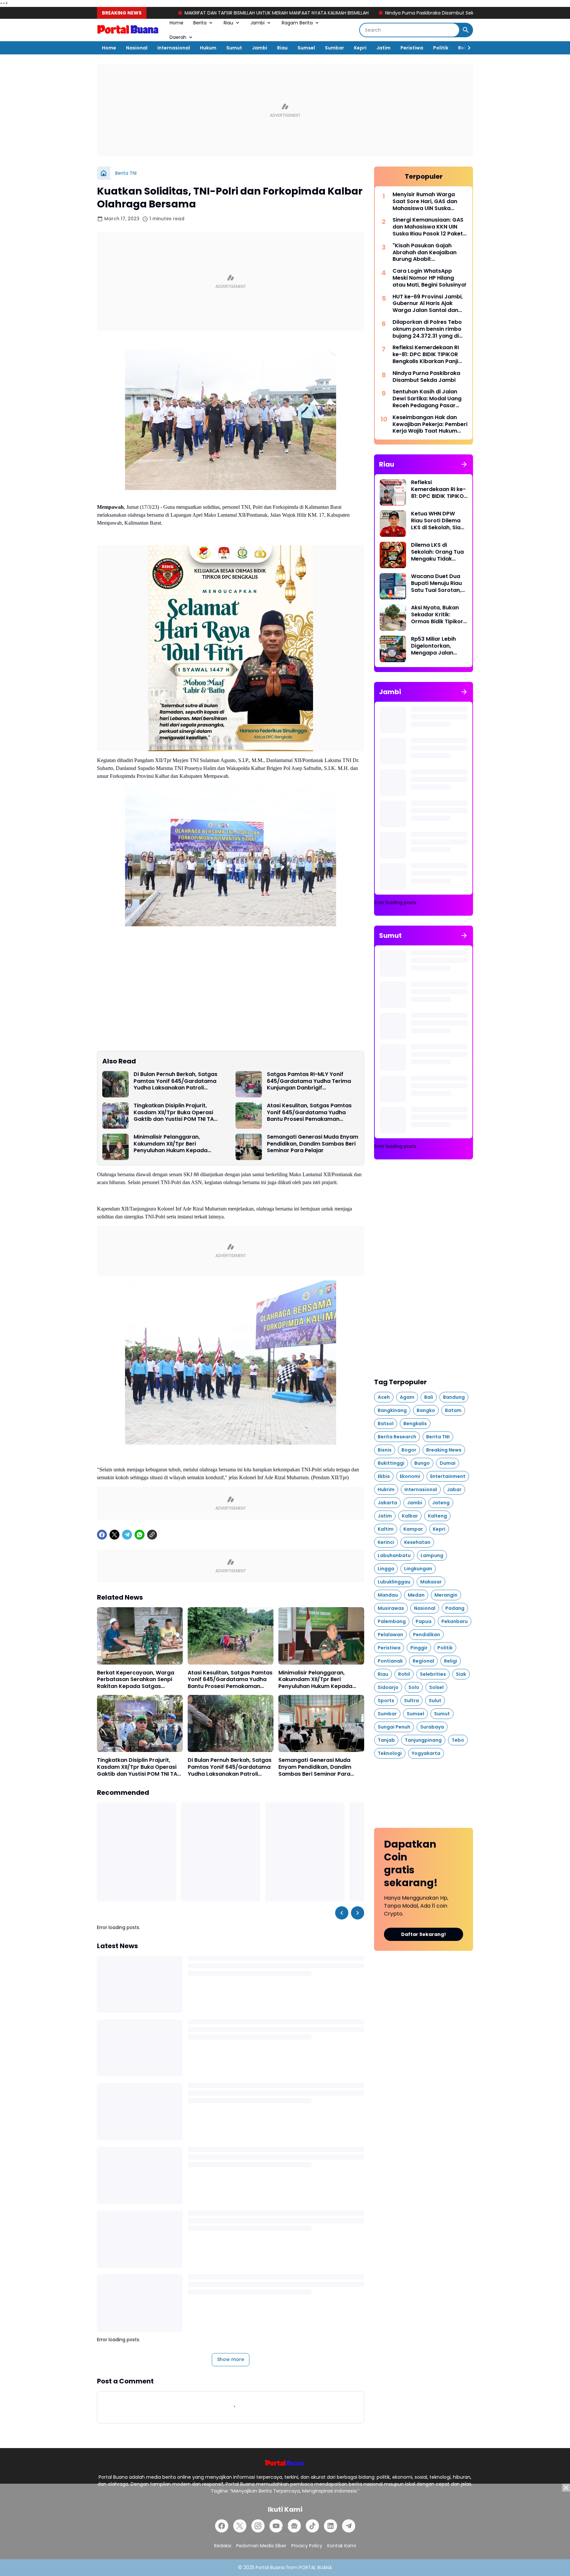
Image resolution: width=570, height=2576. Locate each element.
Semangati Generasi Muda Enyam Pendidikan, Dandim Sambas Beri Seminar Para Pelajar (313, 1144)
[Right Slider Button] (466, 48)
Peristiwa (412, 48)
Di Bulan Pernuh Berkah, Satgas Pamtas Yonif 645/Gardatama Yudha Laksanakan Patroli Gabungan (175, 1081)
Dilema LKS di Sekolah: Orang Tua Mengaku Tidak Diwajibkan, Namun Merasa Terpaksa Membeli (437, 552)
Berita (200, 23)
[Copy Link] (152, 1535)
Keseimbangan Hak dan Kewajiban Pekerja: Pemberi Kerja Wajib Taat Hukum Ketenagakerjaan (430, 424)
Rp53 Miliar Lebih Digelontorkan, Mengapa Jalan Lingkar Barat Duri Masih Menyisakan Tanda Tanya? (436, 646)
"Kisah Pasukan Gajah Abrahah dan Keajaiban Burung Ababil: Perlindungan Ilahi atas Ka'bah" (425, 253)
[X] (114, 1535)
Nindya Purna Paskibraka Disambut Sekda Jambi (331, 13)
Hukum (208, 48)
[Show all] (464, 464)
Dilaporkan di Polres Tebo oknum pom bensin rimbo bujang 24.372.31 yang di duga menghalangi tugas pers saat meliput (427, 329)
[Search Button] (466, 30)
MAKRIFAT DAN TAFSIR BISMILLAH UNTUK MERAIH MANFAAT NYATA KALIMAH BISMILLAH (168, 13)
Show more (231, 2359)
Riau (228, 23)
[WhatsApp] (140, 1535)
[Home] (104, 173)
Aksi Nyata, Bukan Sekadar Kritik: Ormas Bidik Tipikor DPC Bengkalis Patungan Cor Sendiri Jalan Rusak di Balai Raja (437, 615)
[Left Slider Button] (342, 1913)
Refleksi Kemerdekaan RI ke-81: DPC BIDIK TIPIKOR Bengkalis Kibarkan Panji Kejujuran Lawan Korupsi (426, 354)
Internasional (174, 48)
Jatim (383, 48)
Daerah (178, 37)
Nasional (137, 48)
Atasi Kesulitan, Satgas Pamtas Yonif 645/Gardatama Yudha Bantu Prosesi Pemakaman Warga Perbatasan (309, 1113)
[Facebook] (102, 1535)
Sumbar (334, 48)
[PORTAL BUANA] (128, 30)
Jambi (257, 23)
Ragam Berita (297, 23)
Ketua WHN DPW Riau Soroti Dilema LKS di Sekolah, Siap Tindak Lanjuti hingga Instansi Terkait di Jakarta (438, 521)
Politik (441, 48)
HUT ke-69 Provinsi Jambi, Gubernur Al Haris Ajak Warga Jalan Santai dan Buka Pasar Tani (428, 304)
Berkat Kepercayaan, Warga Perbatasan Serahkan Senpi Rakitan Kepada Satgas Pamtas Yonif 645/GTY (136, 1680)
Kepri (360, 48)
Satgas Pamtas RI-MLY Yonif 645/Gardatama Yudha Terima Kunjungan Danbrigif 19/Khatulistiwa (309, 1081)
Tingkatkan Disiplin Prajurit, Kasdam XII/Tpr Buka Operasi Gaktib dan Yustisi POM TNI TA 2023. (174, 1113)
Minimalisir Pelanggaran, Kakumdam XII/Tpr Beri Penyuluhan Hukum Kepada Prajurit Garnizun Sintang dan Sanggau (173, 1144)
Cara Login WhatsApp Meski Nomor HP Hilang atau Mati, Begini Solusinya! (429, 278)
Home (176, 23)
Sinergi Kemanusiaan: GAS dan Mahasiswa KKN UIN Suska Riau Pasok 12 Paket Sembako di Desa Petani (428, 227)
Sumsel (306, 48)
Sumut (234, 48)
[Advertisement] (285, 110)
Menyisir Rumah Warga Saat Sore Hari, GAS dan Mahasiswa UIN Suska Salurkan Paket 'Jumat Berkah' (425, 201)
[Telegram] (127, 1535)
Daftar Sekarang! (424, 1934)
